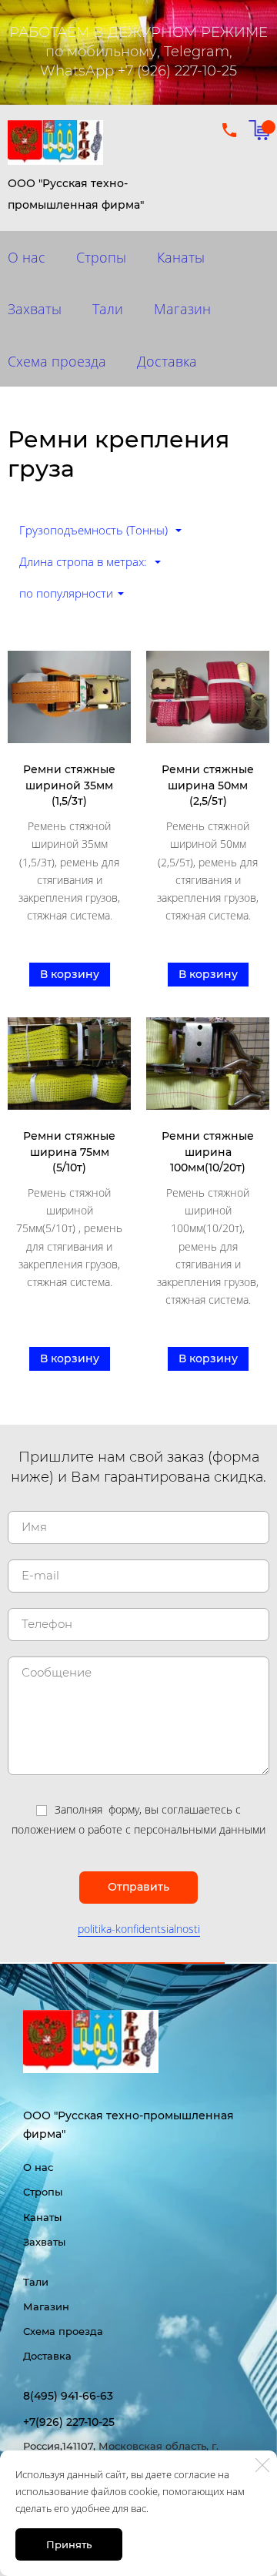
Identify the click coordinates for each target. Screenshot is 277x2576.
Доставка (167, 361)
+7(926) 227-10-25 (69, 2422)
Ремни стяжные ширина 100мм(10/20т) (208, 1152)
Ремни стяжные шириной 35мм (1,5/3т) (69, 785)
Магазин (182, 309)
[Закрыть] (262, 2465)
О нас (38, 2167)
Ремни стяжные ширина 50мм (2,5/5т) (208, 785)
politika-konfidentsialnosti (139, 1929)
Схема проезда (63, 2331)
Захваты (44, 2242)
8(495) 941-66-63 (68, 2396)
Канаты (181, 257)
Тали (108, 309)
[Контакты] (229, 130)
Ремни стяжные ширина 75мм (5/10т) (69, 1152)
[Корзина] (259, 130)
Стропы (101, 257)
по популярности (66, 593)
